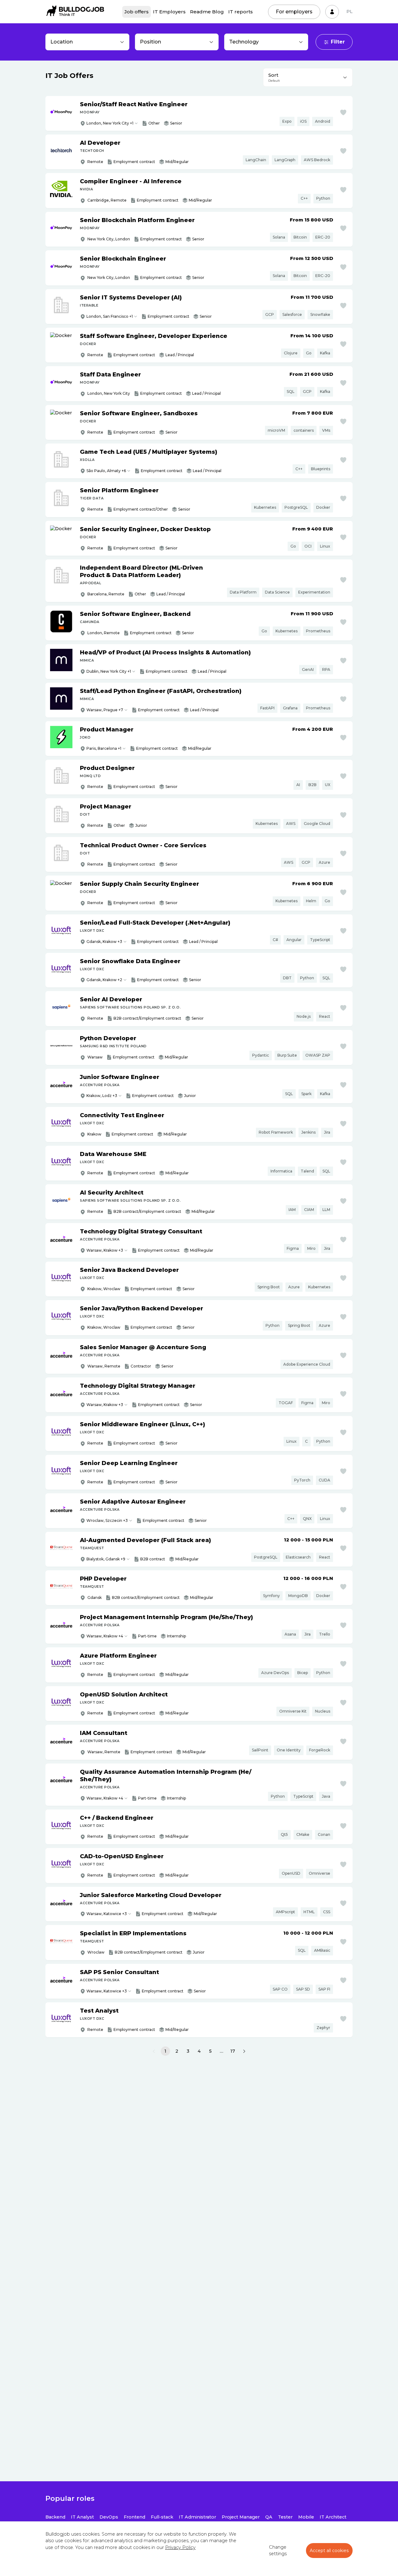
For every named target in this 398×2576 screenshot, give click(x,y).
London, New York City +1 (110, 123)
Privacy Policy (180, 2547)
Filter (338, 42)
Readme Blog (207, 12)
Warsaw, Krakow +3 (105, 1250)
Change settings (278, 2551)
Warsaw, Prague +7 (105, 710)
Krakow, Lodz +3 (102, 1096)
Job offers (137, 12)
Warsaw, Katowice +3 (107, 1914)
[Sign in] (332, 12)
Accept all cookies (329, 2551)
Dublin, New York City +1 (109, 671)
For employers (294, 12)
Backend (55, 2517)
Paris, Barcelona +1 (104, 748)
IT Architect (333, 2517)
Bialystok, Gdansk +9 (106, 1559)
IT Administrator (197, 2517)
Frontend (134, 2517)
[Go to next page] (244, 2051)
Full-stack (162, 2517)
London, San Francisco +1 (110, 316)
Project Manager (241, 2517)
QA (269, 2517)
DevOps (109, 2517)
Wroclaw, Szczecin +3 (107, 1520)
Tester (285, 2517)
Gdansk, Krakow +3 (104, 942)
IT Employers (169, 12)
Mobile (306, 2517)
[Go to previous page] (154, 2051)
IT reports (241, 12)
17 (233, 2051)
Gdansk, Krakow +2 (104, 980)
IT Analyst (82, 2517)
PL (349, 11)
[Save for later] (343, 112)
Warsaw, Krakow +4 (105, 1636)
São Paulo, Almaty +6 (106, 471)
